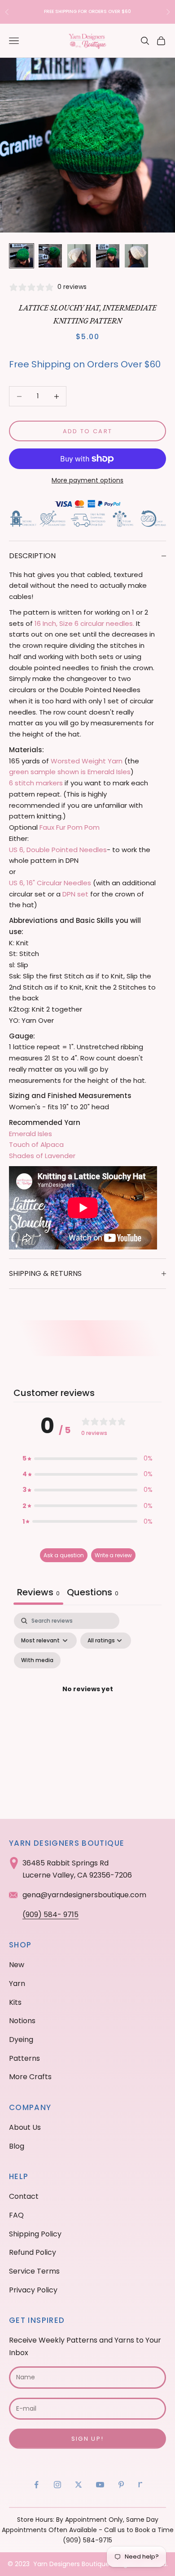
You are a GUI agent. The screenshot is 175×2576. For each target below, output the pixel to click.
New (17, 1965)
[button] (87, 1458)
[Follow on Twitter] (79, 2485)
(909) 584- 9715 (50, 1915)
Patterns (24, 2058)
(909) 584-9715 (87, 2540)
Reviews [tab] (38, 1592)
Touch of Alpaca (36, 1144)
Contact (24, 2196)
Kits (15, 2002)
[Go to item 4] (108, 256)
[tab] (93, 1593)
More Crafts (30, 2077)
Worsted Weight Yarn (87, 761)
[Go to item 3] (79, 256)
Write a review (113, 1555)
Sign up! (88, 2439)
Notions (22, 2021)
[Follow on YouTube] (100, 2485)
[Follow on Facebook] (36, 2485)
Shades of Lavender (42, 1156)
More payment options (87, 480)
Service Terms (34, 2271)
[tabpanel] (87, 1700)
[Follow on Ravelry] (140, 2485)
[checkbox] (37, 1660)
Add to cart (88, 431)
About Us (25, 2127)
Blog (17, 2146)
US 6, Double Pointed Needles (58, 850)
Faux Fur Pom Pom (70, 827)
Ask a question (64, 1555)
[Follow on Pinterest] (121, 2485)
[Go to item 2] (50, 256)
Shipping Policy (35, 2234)
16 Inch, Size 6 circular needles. (84, 623)
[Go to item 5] (136, 256)
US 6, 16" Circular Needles (50, 883)
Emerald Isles (31, 1134)
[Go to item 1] (22, 256)
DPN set (74, 894)
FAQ (16, 2215)
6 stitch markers (36, 783)
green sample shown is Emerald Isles (70, 772)
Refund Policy (33, 2252)
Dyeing (21, 2040)
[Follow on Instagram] (57, 2485)
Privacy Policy (33, 2290)
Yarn (17, 1984)
